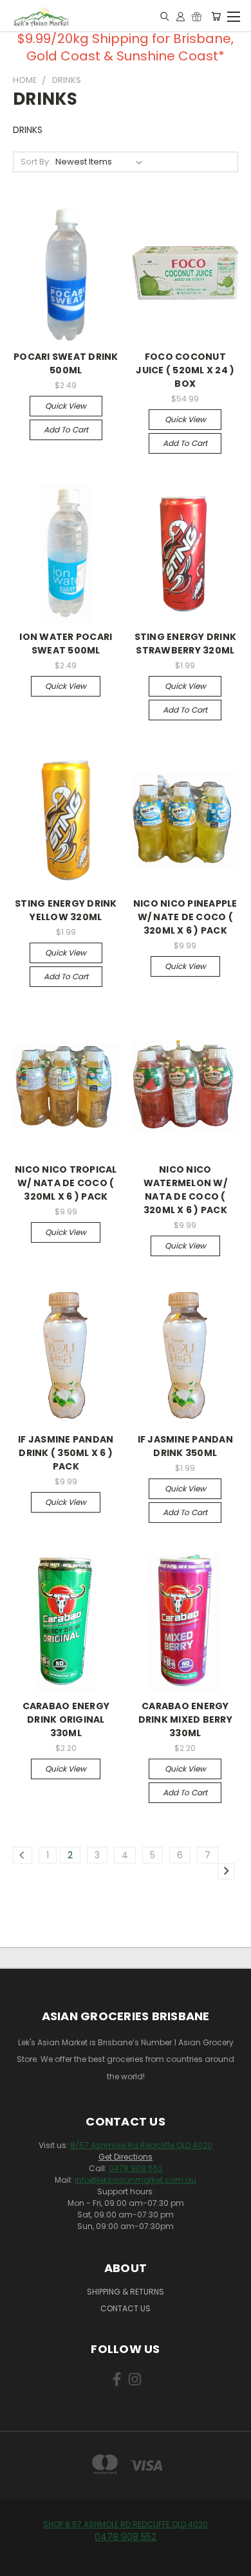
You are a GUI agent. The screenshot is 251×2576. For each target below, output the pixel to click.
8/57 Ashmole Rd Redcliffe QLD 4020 (141, 2145)
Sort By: (36, 162)
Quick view (66, 406)
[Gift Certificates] (197, 16)
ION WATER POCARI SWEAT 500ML (66, 644)
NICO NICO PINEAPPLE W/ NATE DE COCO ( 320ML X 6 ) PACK (185, 917)
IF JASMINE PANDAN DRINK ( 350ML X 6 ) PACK (66, 1453)
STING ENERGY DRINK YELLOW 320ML (66, 910)
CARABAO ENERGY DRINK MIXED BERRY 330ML (185, 1719)
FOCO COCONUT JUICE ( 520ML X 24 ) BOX (185, 370)
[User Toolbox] (181, 16)
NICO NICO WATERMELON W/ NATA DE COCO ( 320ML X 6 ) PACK (185, 1190)
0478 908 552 (136, 2168)
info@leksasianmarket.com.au (135, 2180)
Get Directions (126, 2157)
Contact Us (126, 2308)
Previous (20, 2563)
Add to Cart (66, 430)
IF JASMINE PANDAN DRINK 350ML (185, 1446)
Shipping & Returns (126, 2292)
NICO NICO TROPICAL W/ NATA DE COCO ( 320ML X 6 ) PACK (66, 1183)
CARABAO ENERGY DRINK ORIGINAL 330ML (66, 1719)
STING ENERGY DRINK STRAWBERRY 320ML (186, 644)
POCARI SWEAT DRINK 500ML (66, 363)
